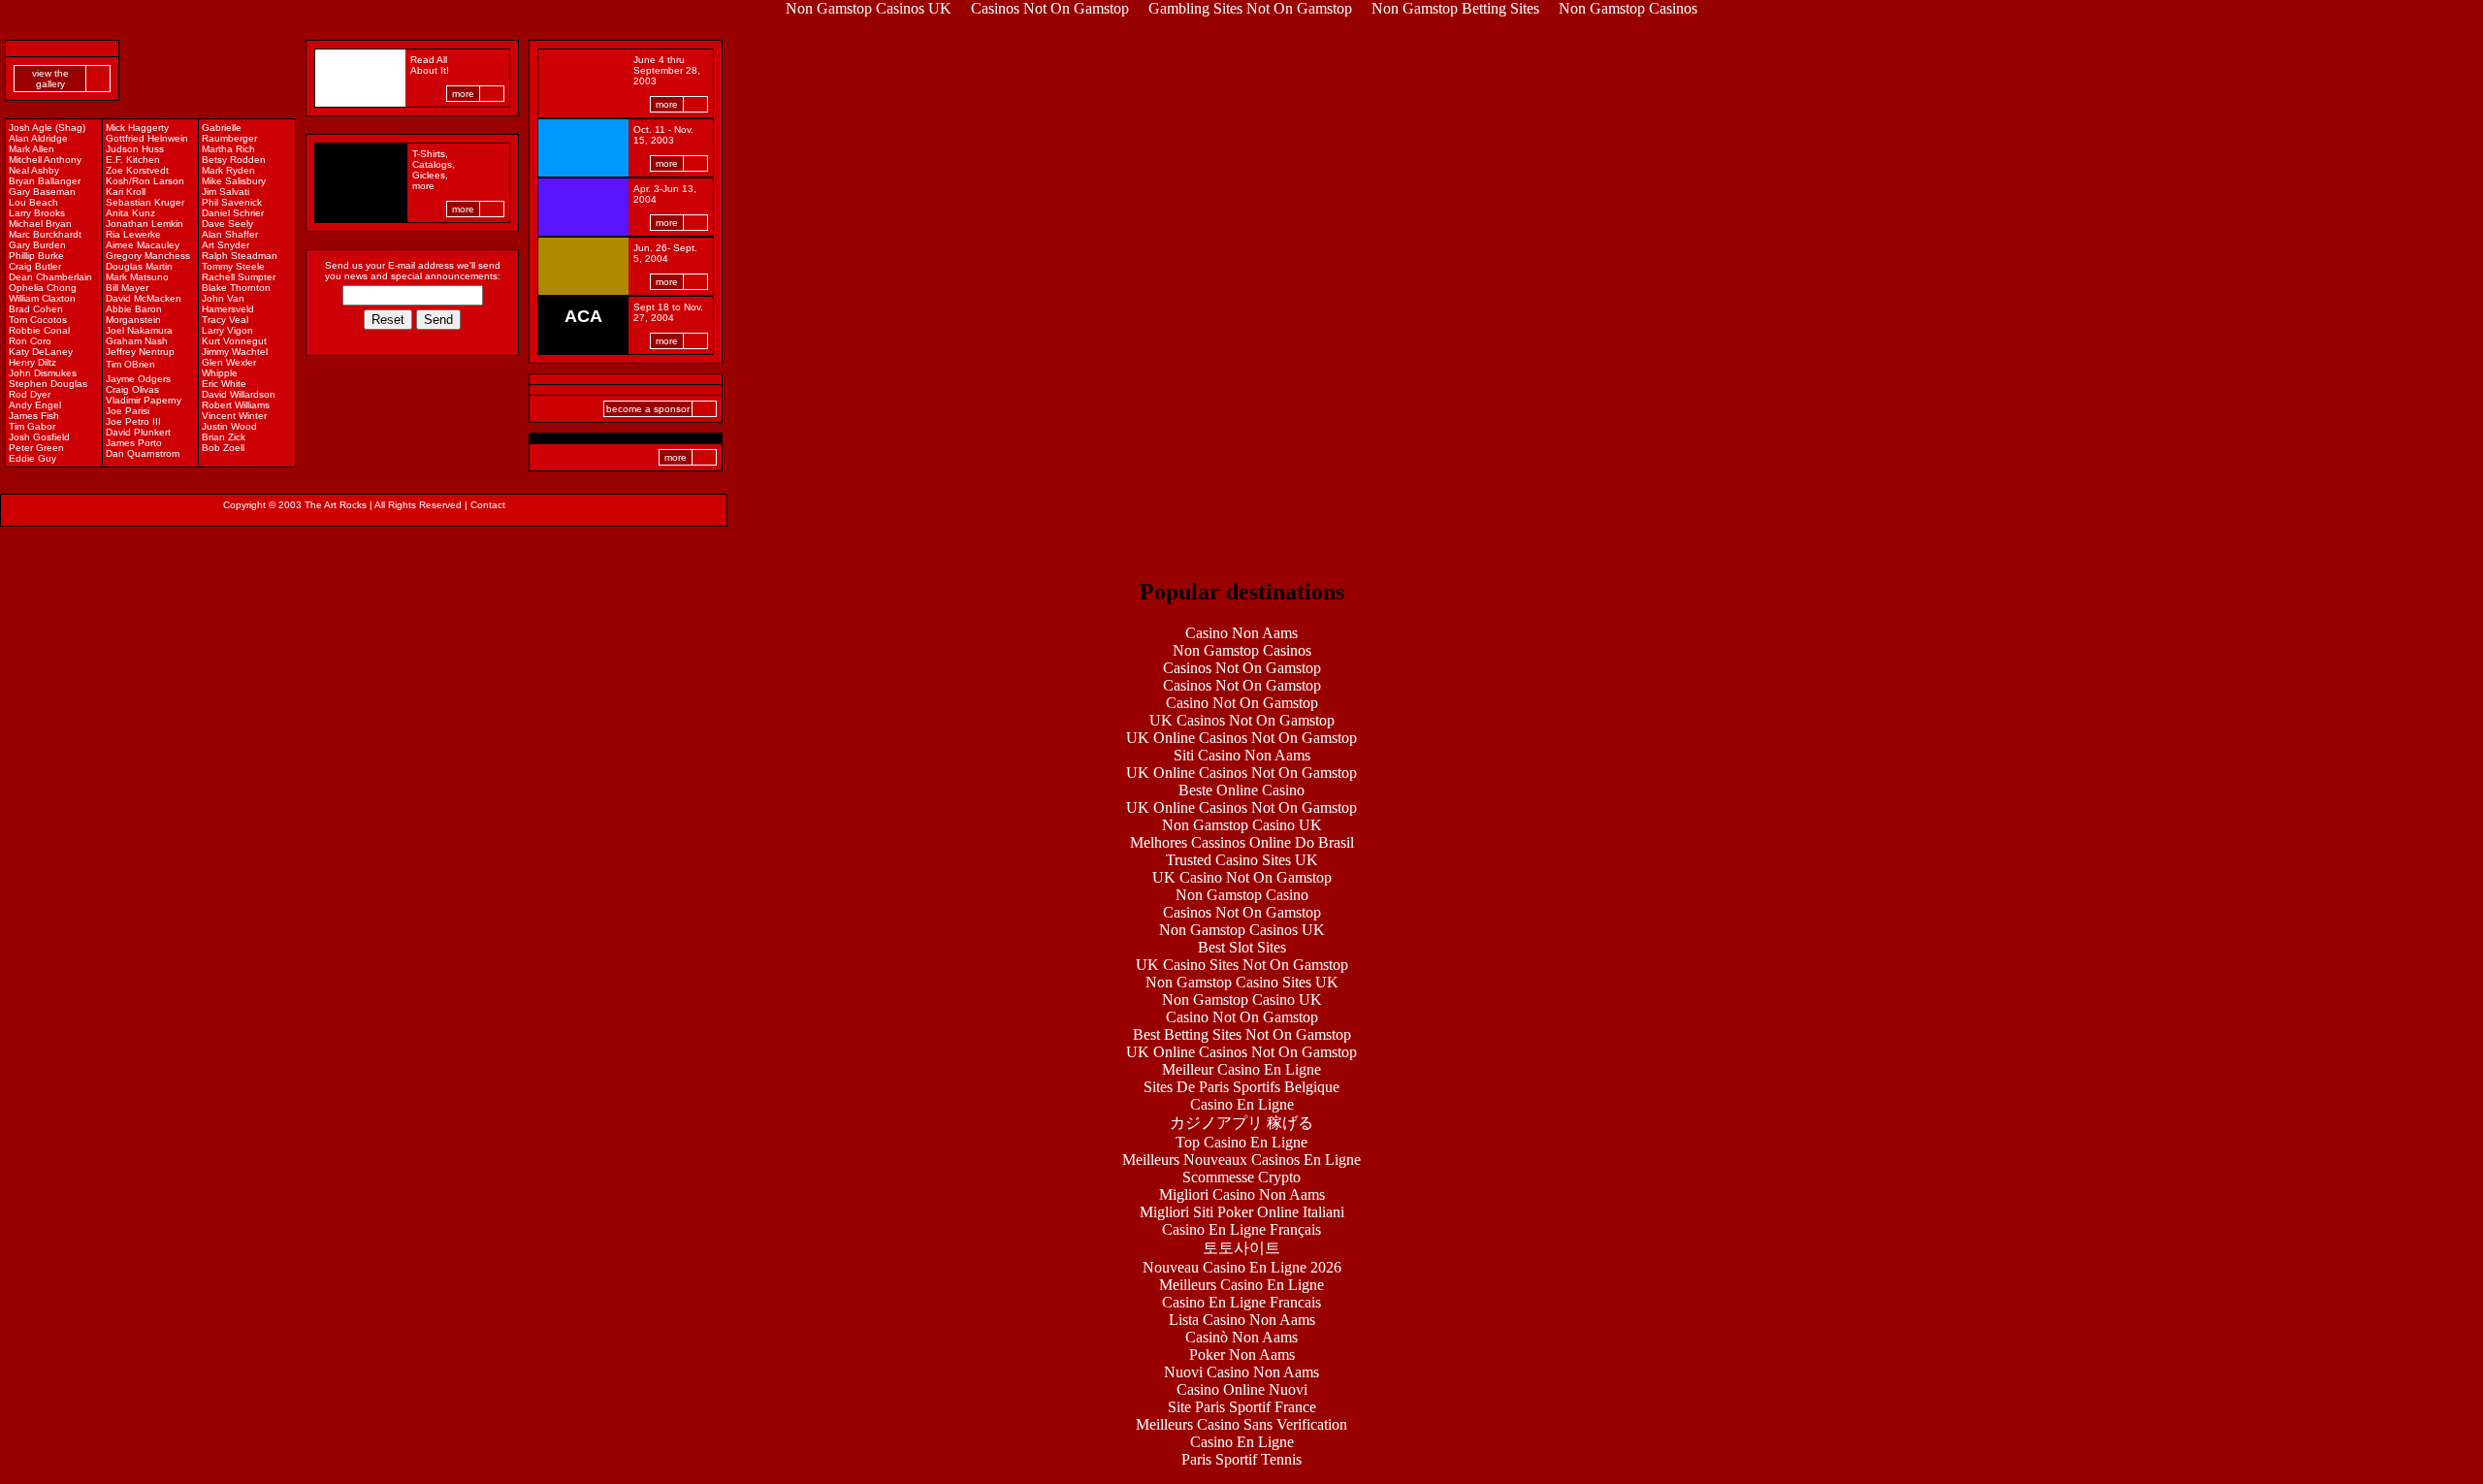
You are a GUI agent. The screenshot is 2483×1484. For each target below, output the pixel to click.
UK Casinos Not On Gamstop (1242, 720)
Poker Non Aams (1242, 1355)
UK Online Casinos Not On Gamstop (1241, 738)
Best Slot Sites (1242, 947)
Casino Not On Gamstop (1242, 703)
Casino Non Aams (1241, 633)
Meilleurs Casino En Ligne (1241, 1285)
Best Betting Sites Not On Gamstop (1242, 1034)
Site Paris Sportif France (1242, 1407)
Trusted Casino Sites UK (1242, 860)
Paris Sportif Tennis (1241, 1459)
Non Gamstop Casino (1242, 895)
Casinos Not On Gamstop (1242, 668)
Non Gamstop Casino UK (1242, 825)
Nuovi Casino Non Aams (1241, 1372)
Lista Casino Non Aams (1242, 1320)
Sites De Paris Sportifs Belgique (1241, 1087)
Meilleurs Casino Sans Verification (1241, 1424)
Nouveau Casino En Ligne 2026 (1242, 1267)
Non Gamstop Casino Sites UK (1242, 982)
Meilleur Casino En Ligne (1241, 1069)
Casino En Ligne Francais (1241, 1302)
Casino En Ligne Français (1241, 1229)
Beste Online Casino (1241, 790)
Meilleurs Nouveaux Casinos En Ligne (1241, 1160)
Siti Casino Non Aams (1242, 755)
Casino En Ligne (1242, 1104)
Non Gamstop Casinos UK (1242, 930)
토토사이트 (1241, 1248)
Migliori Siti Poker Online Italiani (1242, 1212)
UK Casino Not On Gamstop (1242, 877)
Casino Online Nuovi (1242, 1389)
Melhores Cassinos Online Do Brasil (1242, 842)
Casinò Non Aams (1241, 1337)
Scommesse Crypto (1241, 1177)
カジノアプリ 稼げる (1241, 1123)
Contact (488, 505)
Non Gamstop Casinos (1242, 650)
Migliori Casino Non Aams (1242, 1194)
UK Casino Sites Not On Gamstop (1242, 965)
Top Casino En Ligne (1241, 1142)
